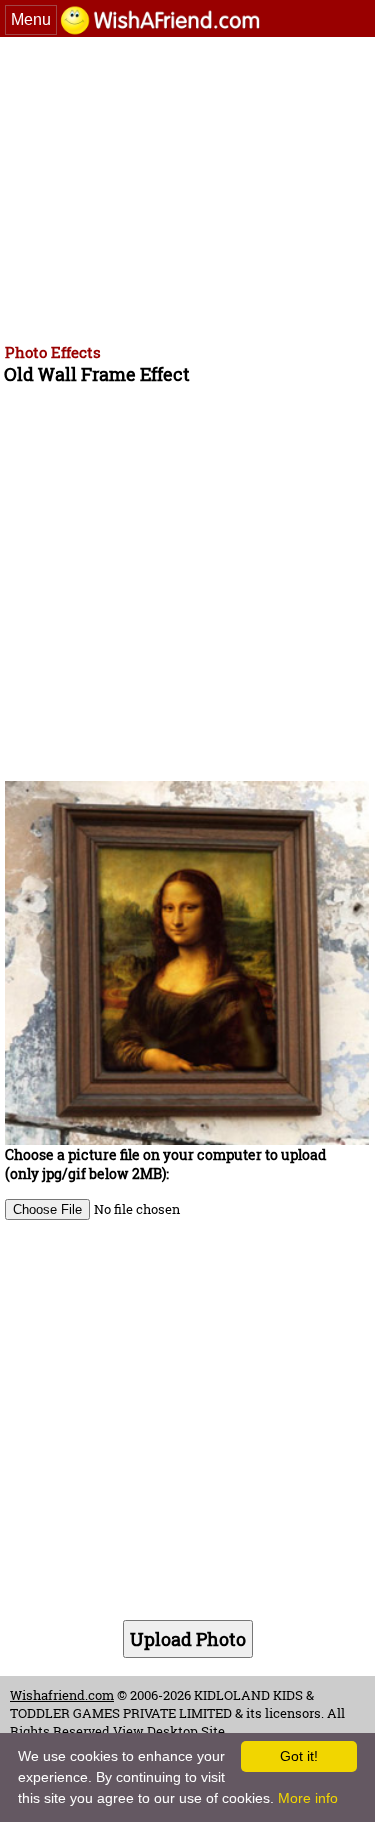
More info (308, 1798)
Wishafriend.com (62, 1695)
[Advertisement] (187, 187)
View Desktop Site (169, 1731)
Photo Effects (53, 352)
